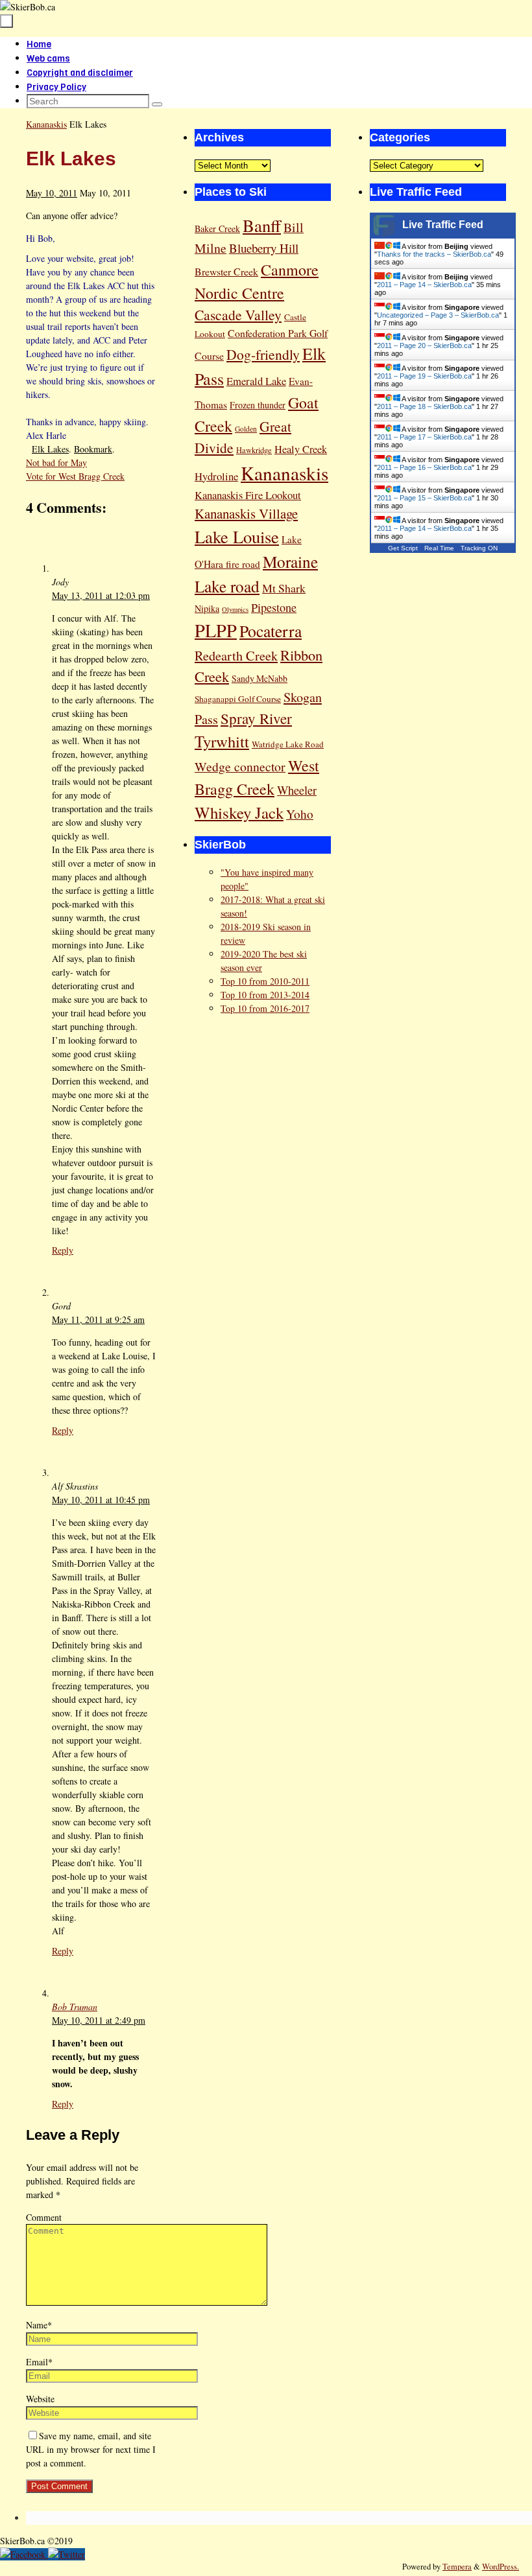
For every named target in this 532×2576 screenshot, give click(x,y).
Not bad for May (56, 463)
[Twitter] (66, 2554)
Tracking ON (479, 548)
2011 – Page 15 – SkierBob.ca (424, 498)
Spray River (256, 718)
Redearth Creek (236, 656)
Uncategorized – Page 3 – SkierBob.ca (438, 315)
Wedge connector (240, 767)
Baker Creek (217, 228)
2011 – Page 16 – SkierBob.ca (424, 467)
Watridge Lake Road (288, 744)
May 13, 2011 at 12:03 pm (101, 595)
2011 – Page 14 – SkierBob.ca (424, 285)
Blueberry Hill (264, 248)
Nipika (207, 608)
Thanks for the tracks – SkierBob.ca (434, 254)
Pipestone (274, 607)
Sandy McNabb (260, 678)
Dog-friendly (263, 354)
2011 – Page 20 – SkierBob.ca (424, 345)
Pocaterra (271, 631)
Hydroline (216, 476)
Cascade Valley (238, 315)
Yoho (300, 814)
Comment (44, 2217)
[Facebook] (24, 2554)
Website (40, 2399)
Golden (246, 429)
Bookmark (93, 449)
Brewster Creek (226, 271)
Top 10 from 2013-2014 (265, 995)
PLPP (216, 630)
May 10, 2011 (52, 193)
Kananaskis (46, 124)
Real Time (439, 548)
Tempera (457, 2567)
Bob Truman (75, 2007)
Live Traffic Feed (443, 225)
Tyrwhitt (222, 741)
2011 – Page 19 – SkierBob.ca (424, 376)
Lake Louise (237, 536)
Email (39, 2362)
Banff (262, 225)
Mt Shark (284, 588)
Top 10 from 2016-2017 (265, 1008)
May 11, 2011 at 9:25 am (98, 1319)
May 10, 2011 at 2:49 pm (99, 2020)
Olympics (235, 609)
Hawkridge (254, 450)
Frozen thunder (258, 405)
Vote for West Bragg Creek (75, 476)
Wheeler (297, 790)
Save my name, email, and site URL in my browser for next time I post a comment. (91, 2449)
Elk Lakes (50, 449)
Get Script (403, 548)
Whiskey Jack (239, 813)
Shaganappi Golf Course (238, 699)
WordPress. (501, 2567)
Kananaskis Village (246, 513)
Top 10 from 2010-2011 (265, 981)
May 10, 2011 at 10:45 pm (101, 1500)
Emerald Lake (256, 381)
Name (39, 2325)
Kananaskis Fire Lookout (248, 495)
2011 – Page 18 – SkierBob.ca (424, 406)
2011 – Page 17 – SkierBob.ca (424, 437)
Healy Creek (301, 449)
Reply (63, 1250)
